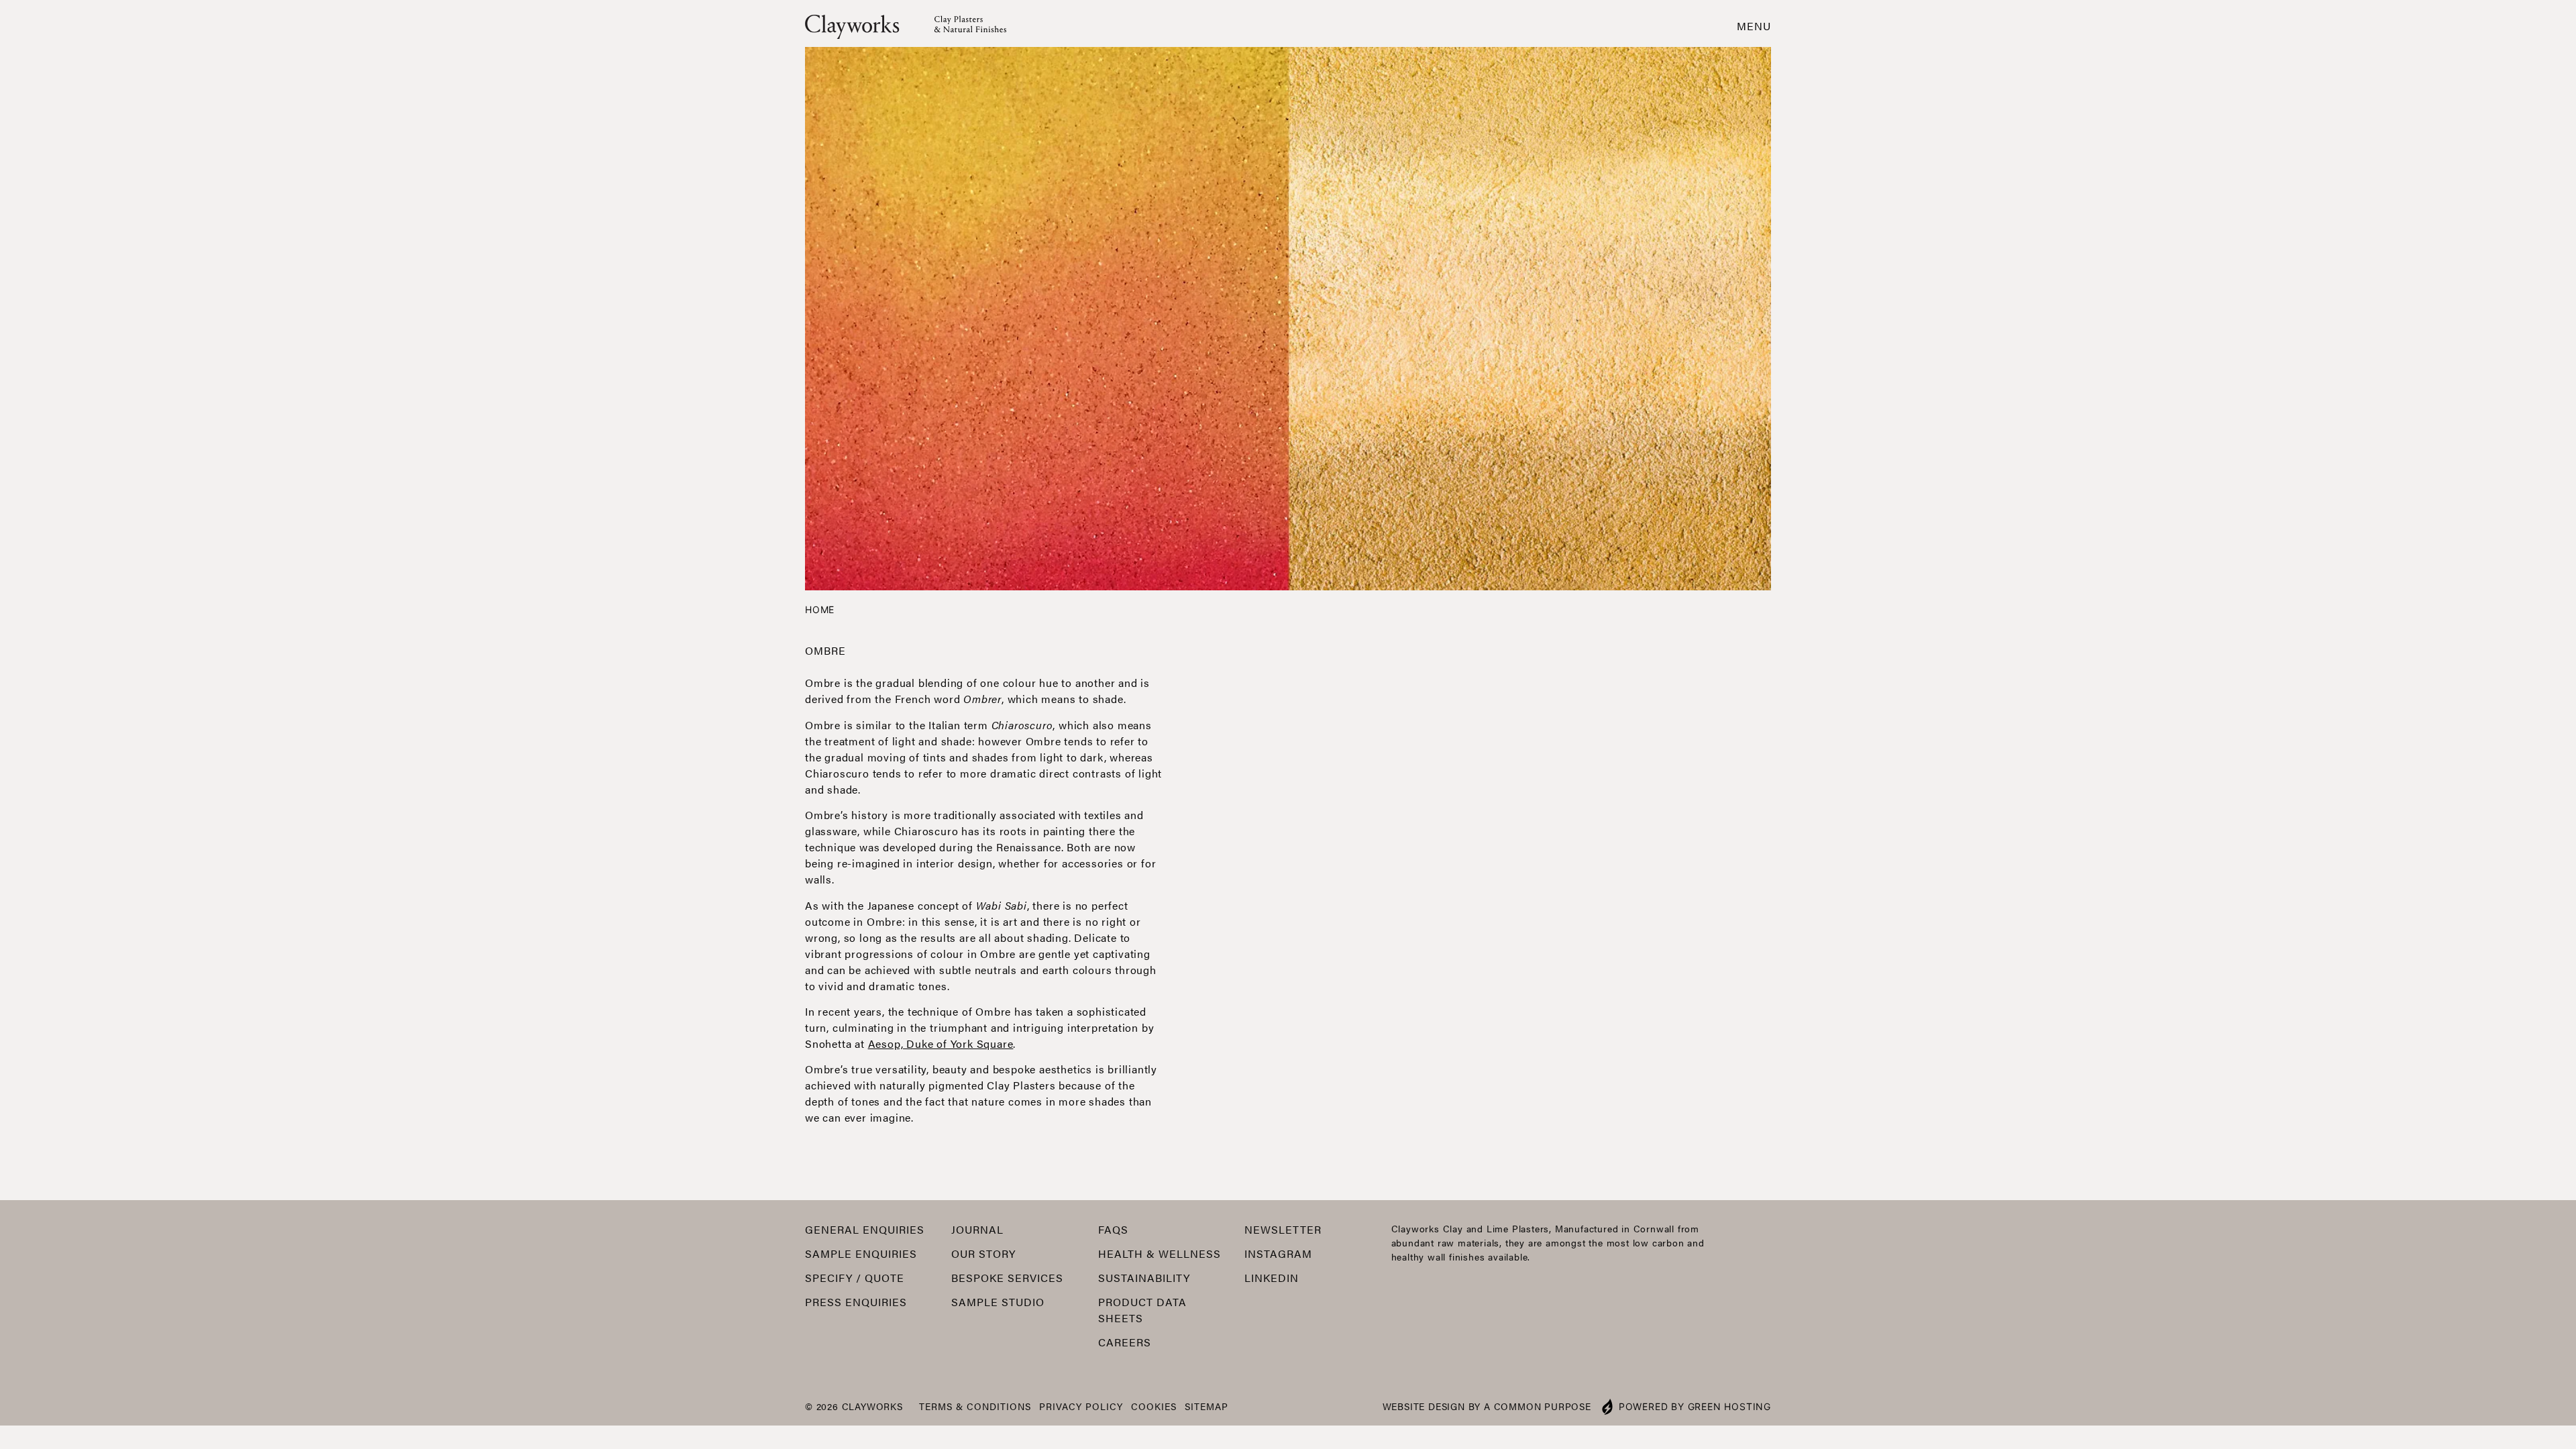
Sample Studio (998, 1302)
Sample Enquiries (861, 1253)
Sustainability (1144, 1278)
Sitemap (1206, 1406)
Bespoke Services (1007, 1278)
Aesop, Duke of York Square (941, 1043)
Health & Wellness (1160, 1253)
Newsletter (1283, 1229)
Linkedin (1272, 1278)
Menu (1754, 26)
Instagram (1278, 1253)
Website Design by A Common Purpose (1487, 1406)
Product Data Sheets (1142, 1310)
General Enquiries (865, 1229)
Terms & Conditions (975, 1406)
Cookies (1154, 1406)
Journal (977, 1229)
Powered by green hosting (1695, 1406)
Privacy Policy (1081, 1406)
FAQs (1113, 1229)
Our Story (983, 1253)
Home (820, 609)
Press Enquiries (856, 1302)
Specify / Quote (855, 1278)
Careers (1125, 1342)
